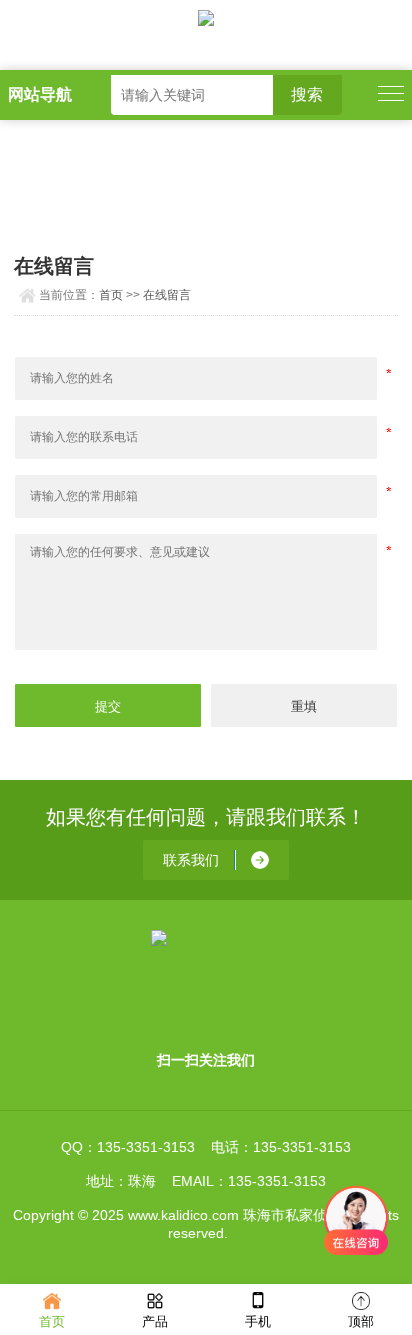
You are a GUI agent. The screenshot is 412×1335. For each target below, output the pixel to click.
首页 (111, 295)
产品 (155, 1321)
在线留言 (167, 295)
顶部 (361, 1321)
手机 (258, 1321)
